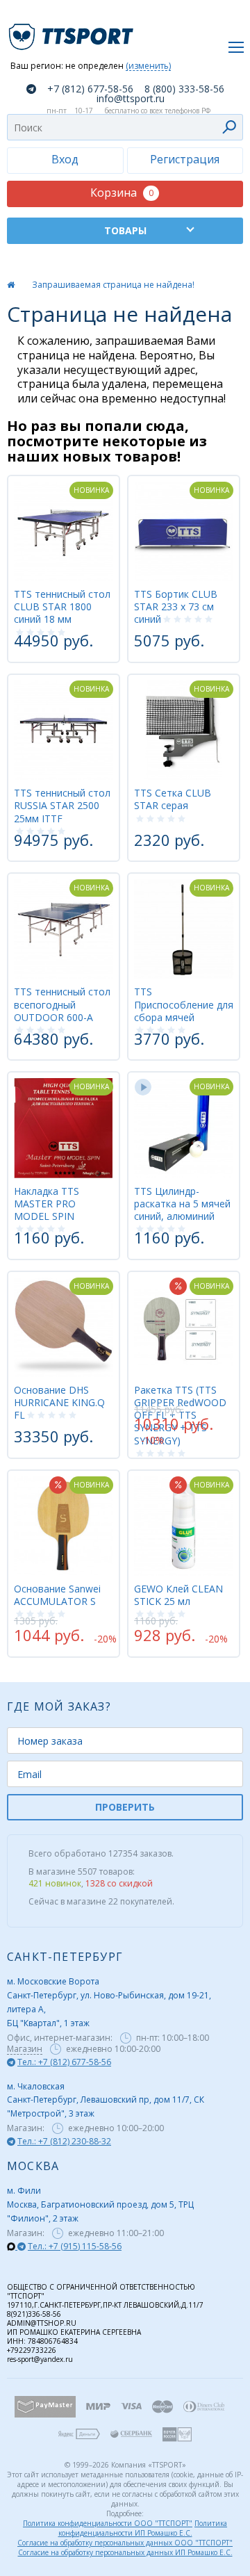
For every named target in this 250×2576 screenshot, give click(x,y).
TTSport (73, 31)
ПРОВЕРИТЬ (125, 1807)
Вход (65, 159)
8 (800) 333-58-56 (184, 89)
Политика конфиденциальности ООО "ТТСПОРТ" (108, 2523)
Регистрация (185, 159)
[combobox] (125, 127)
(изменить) (148, 66)
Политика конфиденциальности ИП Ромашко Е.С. (143, 2528)
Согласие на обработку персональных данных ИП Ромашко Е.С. (125, 2552)
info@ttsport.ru (131, 99)
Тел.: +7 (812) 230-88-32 (64, 2141)
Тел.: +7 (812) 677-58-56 (64, 2062)
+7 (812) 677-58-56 (90, 89)
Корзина (122, 193)
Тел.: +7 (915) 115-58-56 (75, 2246)
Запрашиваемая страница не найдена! (113, 285)
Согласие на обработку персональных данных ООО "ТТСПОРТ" (125, 2543)
